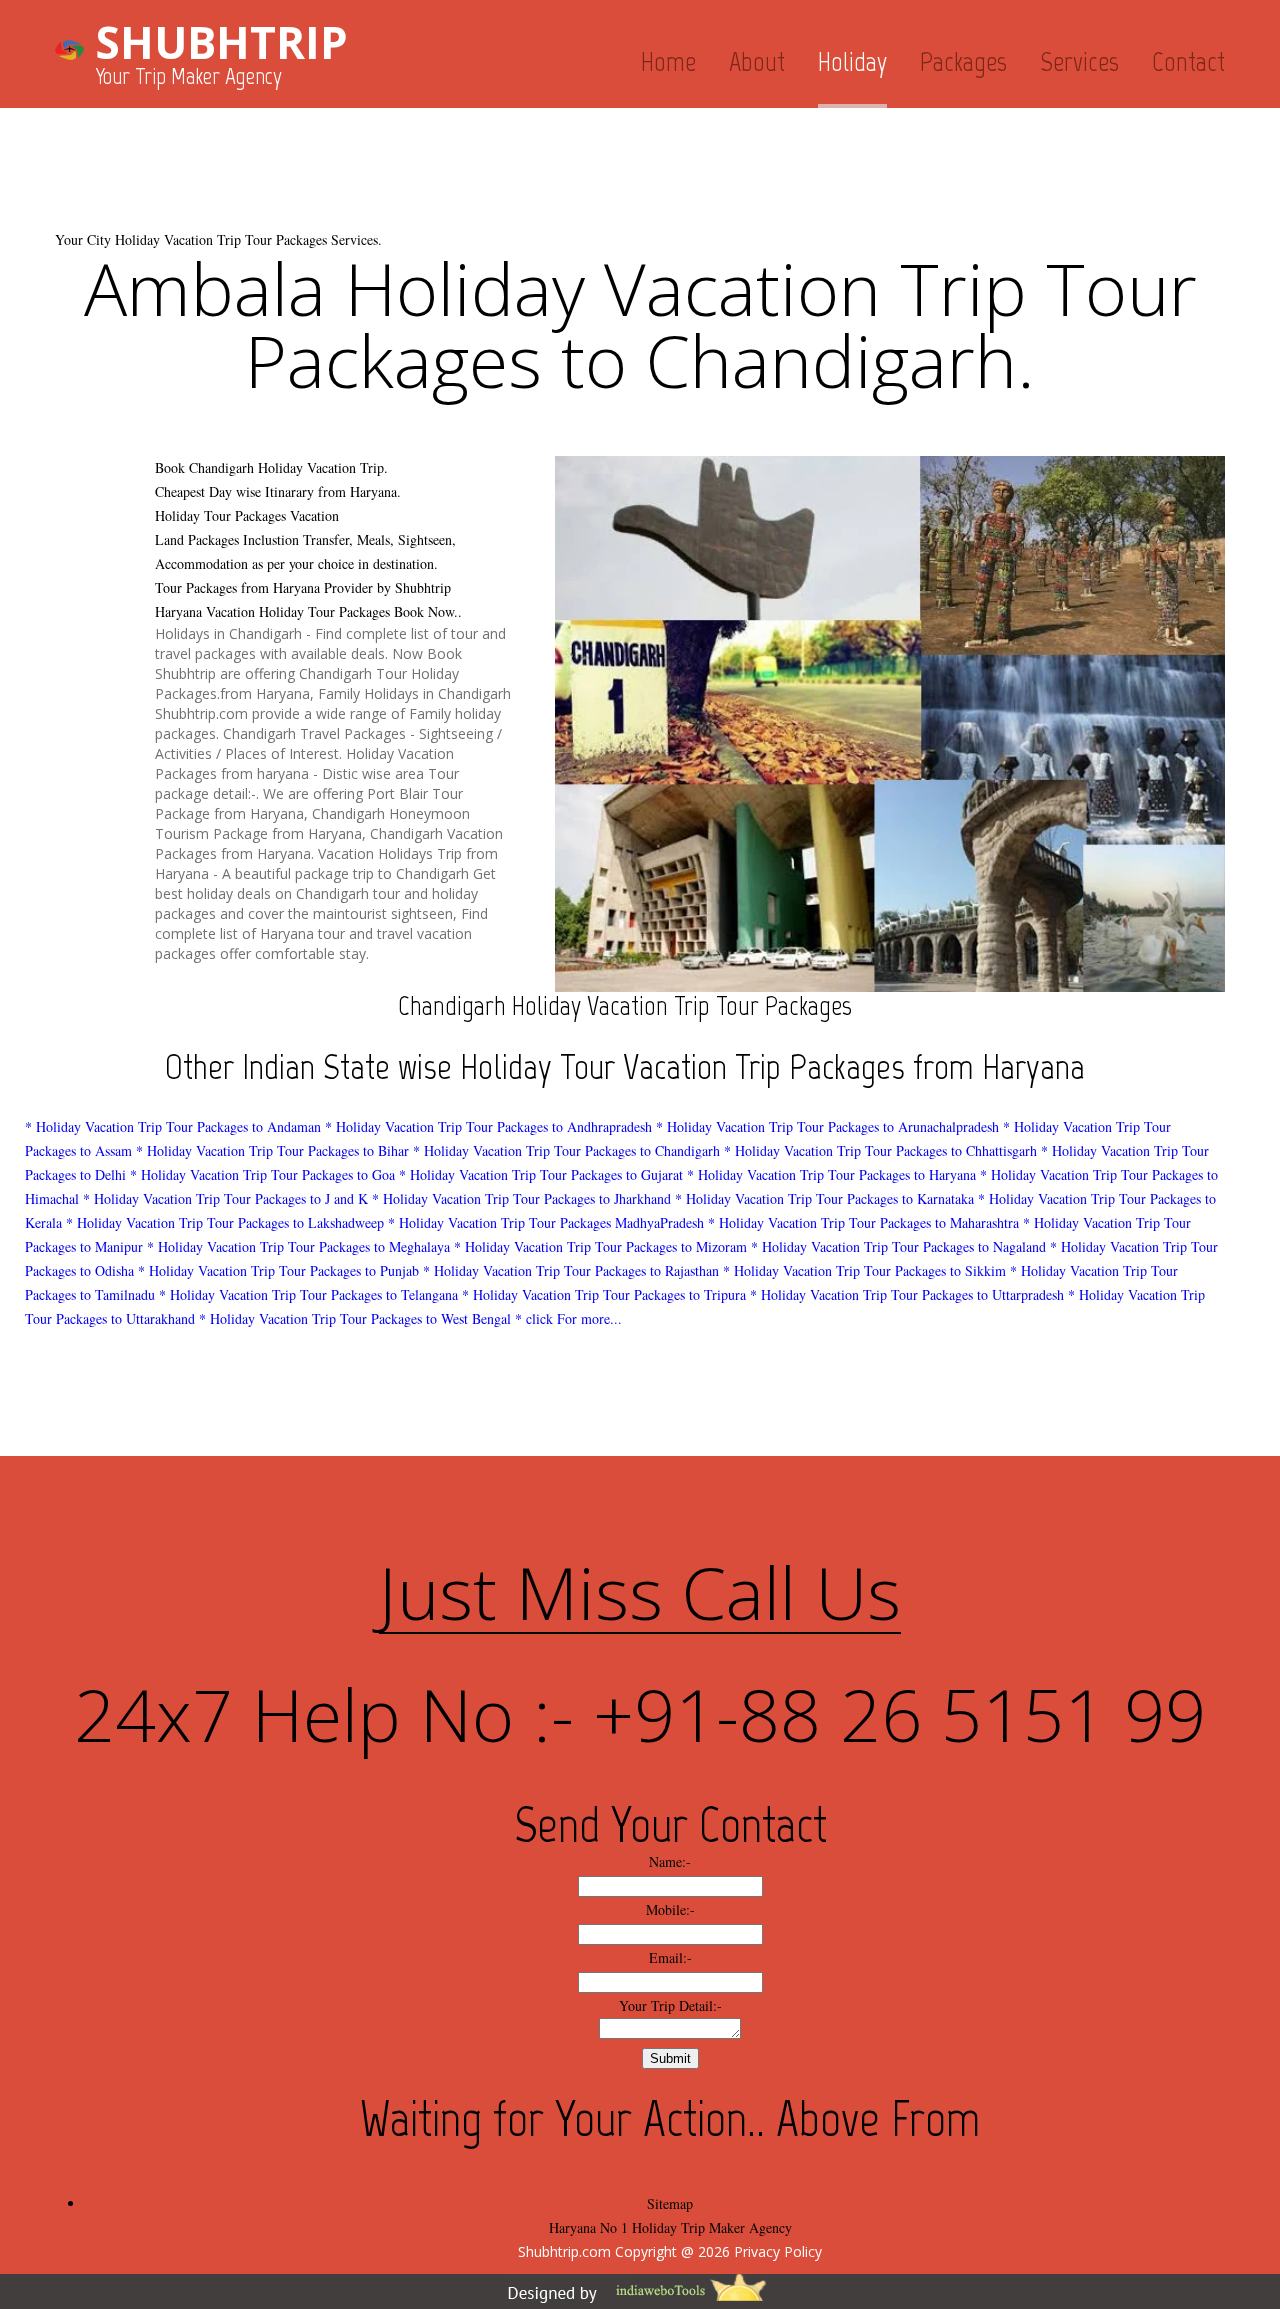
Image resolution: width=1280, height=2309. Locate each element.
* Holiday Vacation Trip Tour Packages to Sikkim (864, 1270)
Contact (1188, 61)
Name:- (670, 1861)
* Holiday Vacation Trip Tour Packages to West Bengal (355, 1318)
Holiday (852, 61)
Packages (963, 61)
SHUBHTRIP (221, 42)
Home (668, 61)
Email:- (670, 1957)
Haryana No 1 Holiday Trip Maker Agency (670, 2227)
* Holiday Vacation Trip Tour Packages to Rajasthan (571, 1270)
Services (1079, 61)
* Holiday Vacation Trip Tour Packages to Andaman (173, 1126)
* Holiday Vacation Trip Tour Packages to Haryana (831, 1174)
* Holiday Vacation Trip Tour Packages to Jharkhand (521, 1198)
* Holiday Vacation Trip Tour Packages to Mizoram (600, 1246)
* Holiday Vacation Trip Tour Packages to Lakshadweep (225, 1222)
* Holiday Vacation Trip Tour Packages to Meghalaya (298, 1246)
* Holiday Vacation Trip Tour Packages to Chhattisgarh (880, 1150)
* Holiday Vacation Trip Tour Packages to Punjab (278, 1270)
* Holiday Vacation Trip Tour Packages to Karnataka (824, 1198)
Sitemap (670, 2203)
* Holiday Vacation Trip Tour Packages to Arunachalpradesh (827, 1126)
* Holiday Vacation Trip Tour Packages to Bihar (272, 1150)
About (757, 61)
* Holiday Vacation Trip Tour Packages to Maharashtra (863, 1222)
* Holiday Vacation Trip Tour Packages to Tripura (604, 1294)
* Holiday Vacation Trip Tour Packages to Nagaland (898, 1246)
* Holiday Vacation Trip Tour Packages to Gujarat (541, 1174)
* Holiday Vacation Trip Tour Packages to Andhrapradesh (488, 1126)
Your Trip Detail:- (670, 2005)
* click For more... (568, 1318)
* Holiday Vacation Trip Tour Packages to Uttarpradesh (907, 1294)
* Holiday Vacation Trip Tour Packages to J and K (225, 1198)
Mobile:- (670, 1909)
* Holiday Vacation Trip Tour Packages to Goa (262, 1174)
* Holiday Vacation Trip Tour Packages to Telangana (308, 1294)
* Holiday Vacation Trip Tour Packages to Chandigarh (566, 1150)
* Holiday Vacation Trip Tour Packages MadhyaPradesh (546, 1222)
